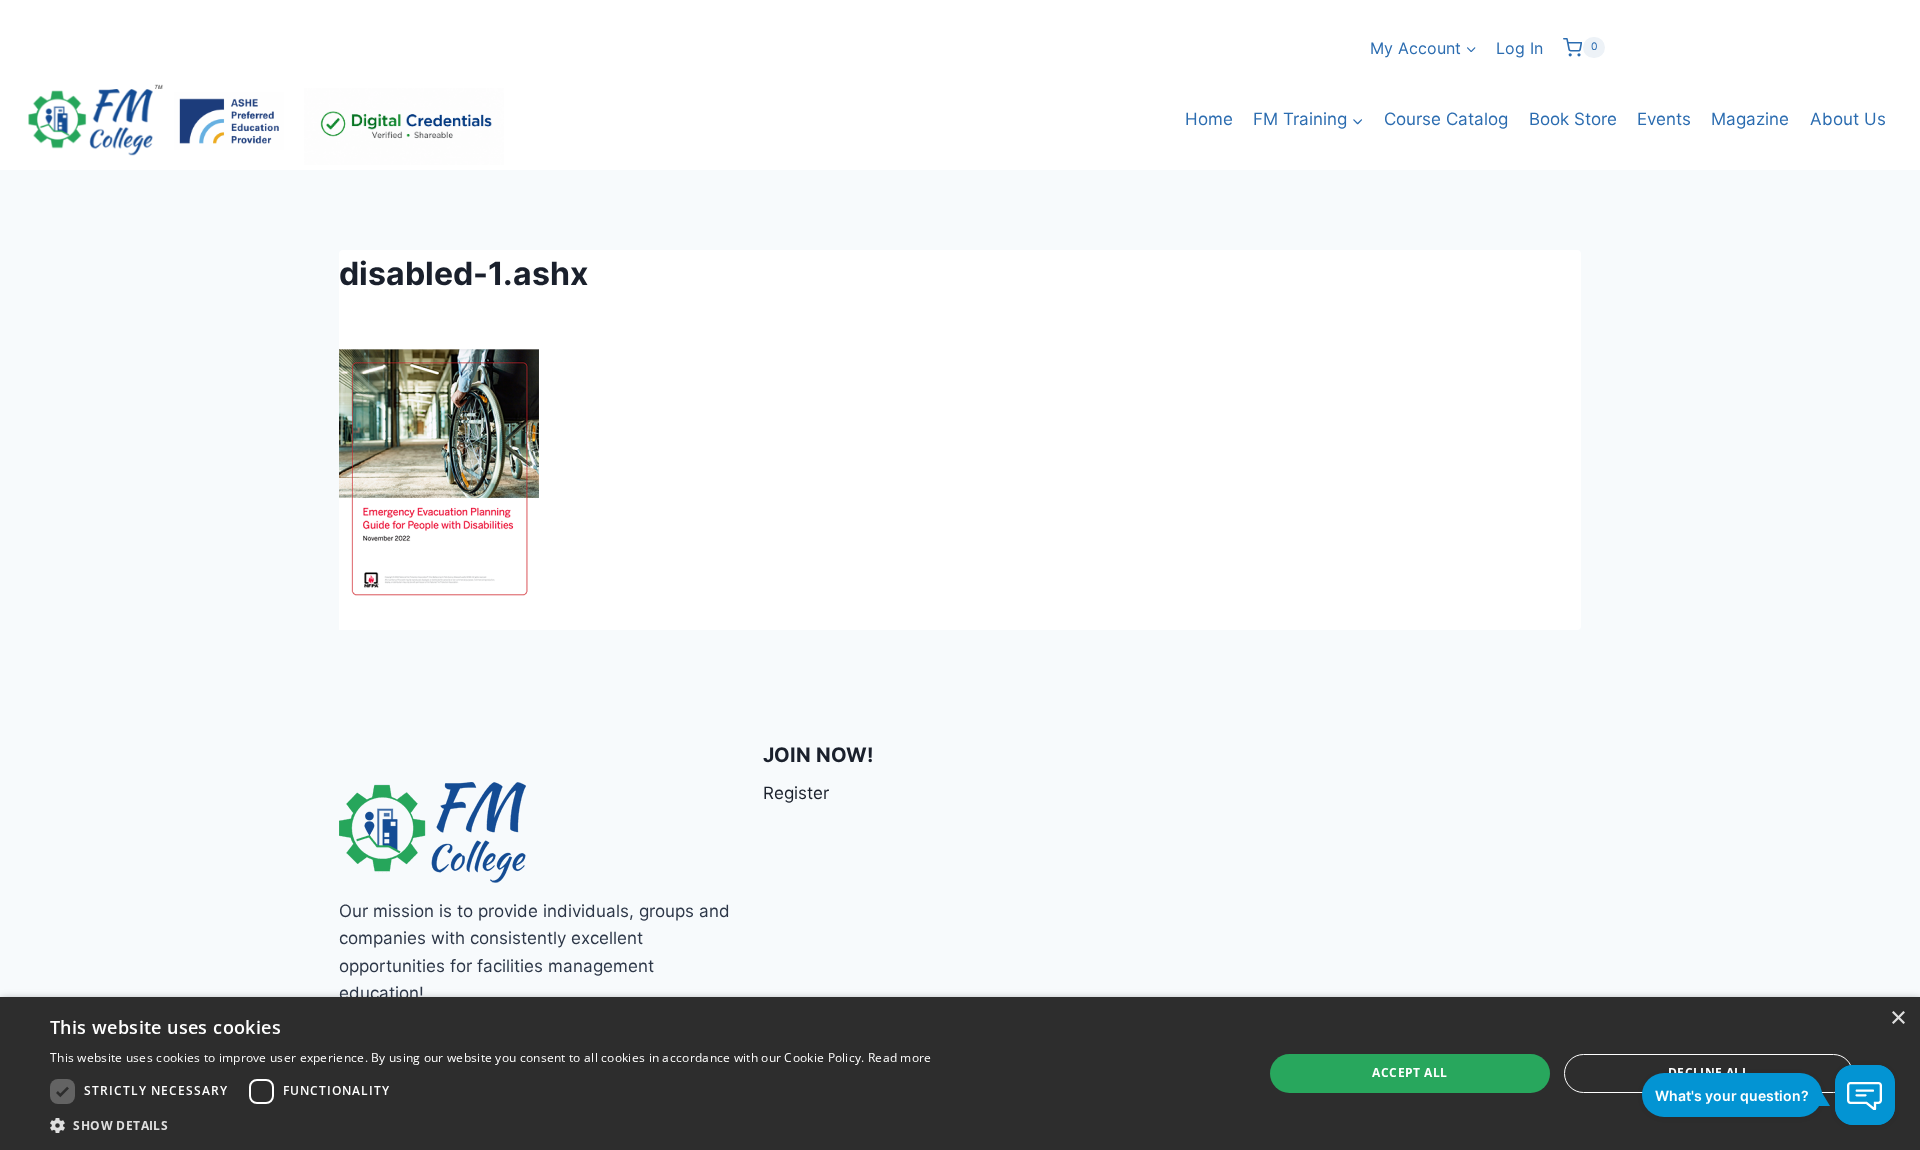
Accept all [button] (1409, 1072)
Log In (1519, 48)
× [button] (1897, 1018)
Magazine (1750, 119)
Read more (900, 1057)
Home (1209, 119)
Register (796, 793)
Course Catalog (1446, 119)
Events (1664, 119)
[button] (491, 1125)
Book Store (1573, 119)
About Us (1848, 119)
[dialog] (960, 1073)
